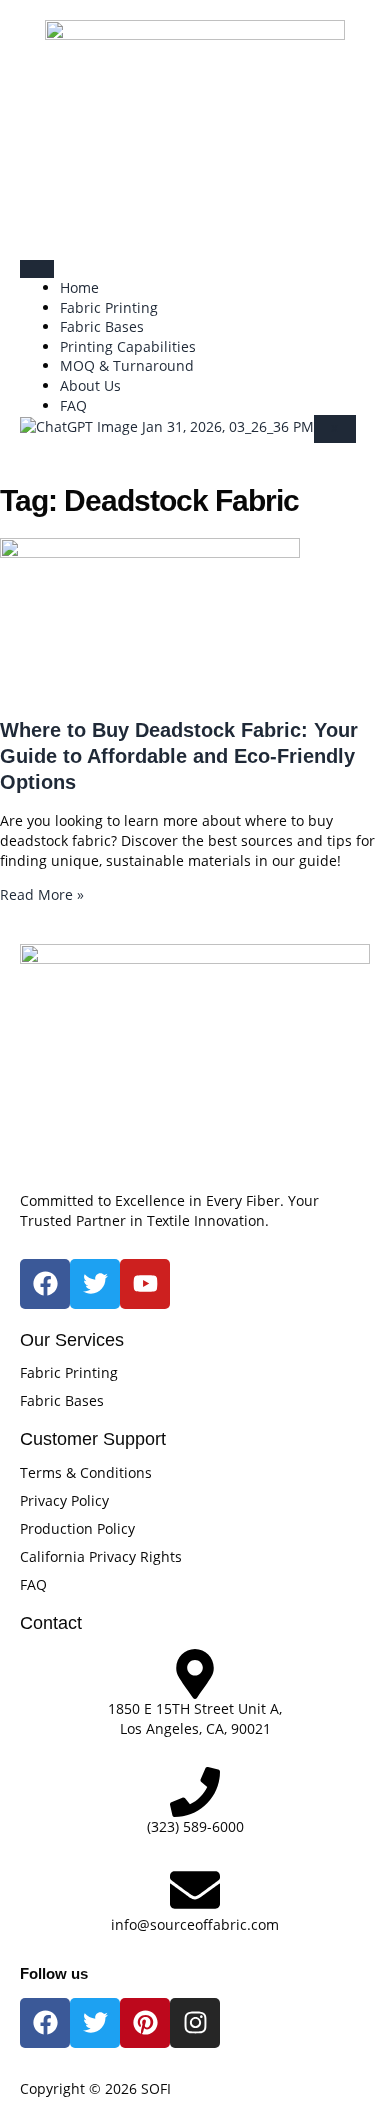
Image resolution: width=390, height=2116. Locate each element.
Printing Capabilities (128, 346)
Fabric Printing (109, 307)
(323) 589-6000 (195, 1826)
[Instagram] (195, 2023)
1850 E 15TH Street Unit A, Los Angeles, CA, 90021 (195, 1718)
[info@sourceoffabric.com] (195, 1890)
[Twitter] (95, 2023)
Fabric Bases (102, 326)
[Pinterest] (145, 2023)
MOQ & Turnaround (127, 365)
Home (79, 287)
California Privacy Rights (101, 1556)
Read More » (42, 894)
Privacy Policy (64, 1500)
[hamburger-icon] (37, 269)
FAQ (73, 405)
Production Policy (77, 1528)
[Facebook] (45, 2023)
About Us (90, 385)
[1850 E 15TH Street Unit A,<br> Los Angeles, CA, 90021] (195, 1674)
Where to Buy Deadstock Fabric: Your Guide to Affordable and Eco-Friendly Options (179, 756)
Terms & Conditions (86, 1472)
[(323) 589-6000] (195, 1792)
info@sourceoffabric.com (195, 1924)
